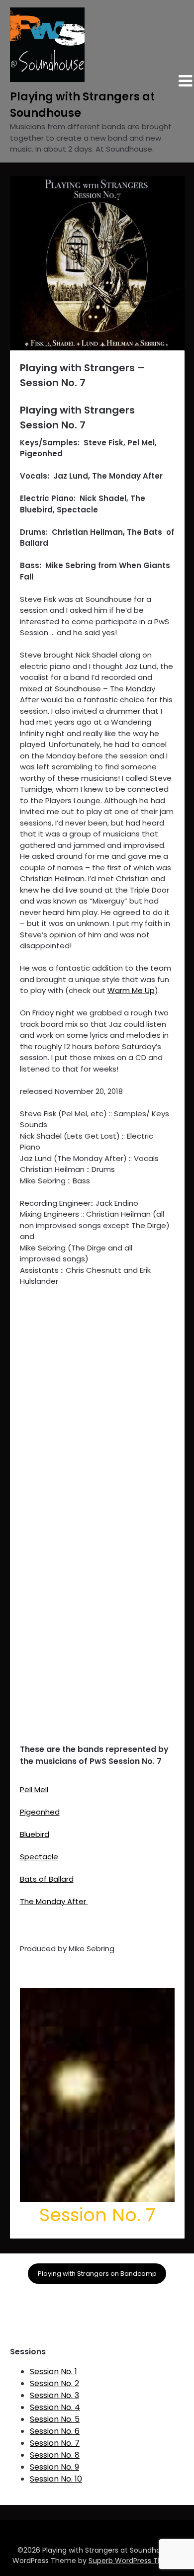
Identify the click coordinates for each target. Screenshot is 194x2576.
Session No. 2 (54, 2383)
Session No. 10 (56, 2479)
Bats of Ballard (47, 1879)
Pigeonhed (40, 1812)
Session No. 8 (55, 2455)
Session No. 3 (54, 2395)
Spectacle (39, 1857)
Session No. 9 (54, 2467)
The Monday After (54, 1901)
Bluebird (35, 1834)
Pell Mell (34, 1789)
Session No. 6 (55, 2431)
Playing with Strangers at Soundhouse (82, 105)
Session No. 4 (55, 2407)
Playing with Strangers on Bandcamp (97, 2274)
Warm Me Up (131, 990)
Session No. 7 (55, 2443)
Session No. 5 (55, 2419)
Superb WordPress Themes (135, 2561)
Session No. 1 (53, 2371)
